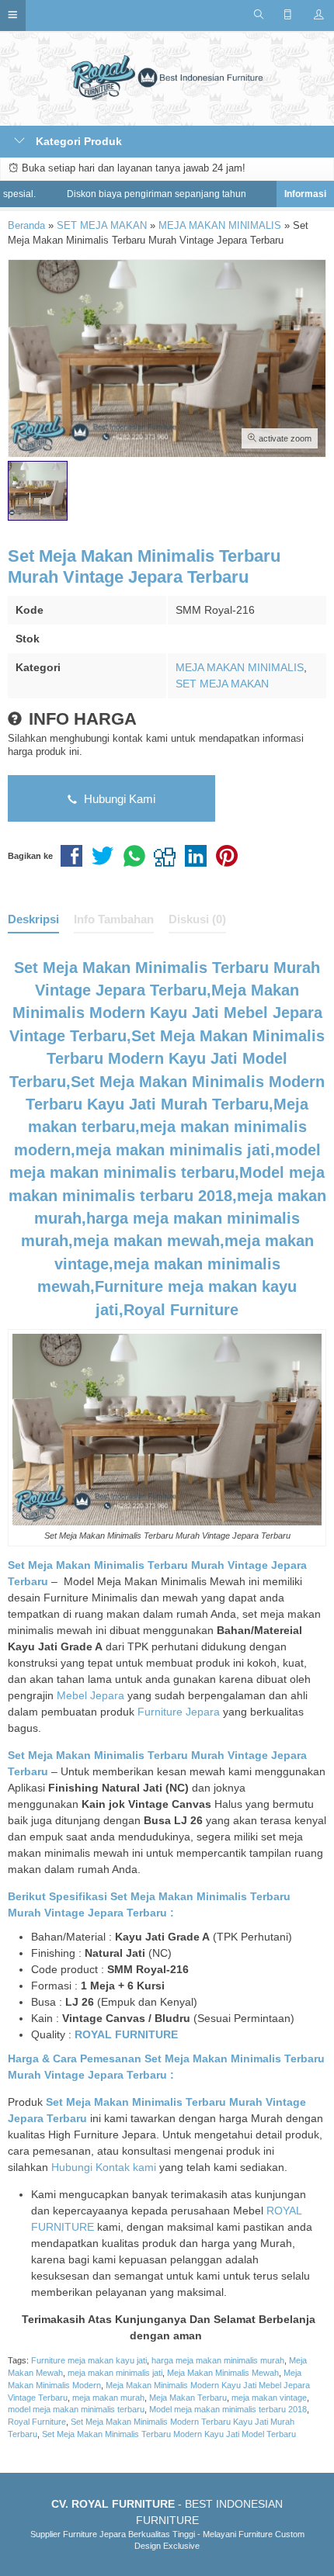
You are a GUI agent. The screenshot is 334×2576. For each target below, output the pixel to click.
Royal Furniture (37, 2422)
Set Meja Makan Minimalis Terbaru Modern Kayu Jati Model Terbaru (169, 2434)
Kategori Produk (77, 141)
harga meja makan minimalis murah (218, 2360)
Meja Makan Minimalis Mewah (223, 2373)
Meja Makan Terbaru (188, 2398)
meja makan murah (108, 2398)
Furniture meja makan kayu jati (89, 2360)
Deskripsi (33, 919)
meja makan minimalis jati (115, 2373)
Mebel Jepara (90, 1695)
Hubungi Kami (118, 799)
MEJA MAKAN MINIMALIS (240, 667)
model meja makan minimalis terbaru (76, 2409)
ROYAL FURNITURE (126, 2034)
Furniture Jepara (179, 1712)
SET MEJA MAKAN (222, 684)
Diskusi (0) (197, 919)
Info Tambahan (114, 919)
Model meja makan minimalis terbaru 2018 (228, 2409)
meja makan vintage (269, 2398)
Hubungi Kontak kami (104, 2167)
